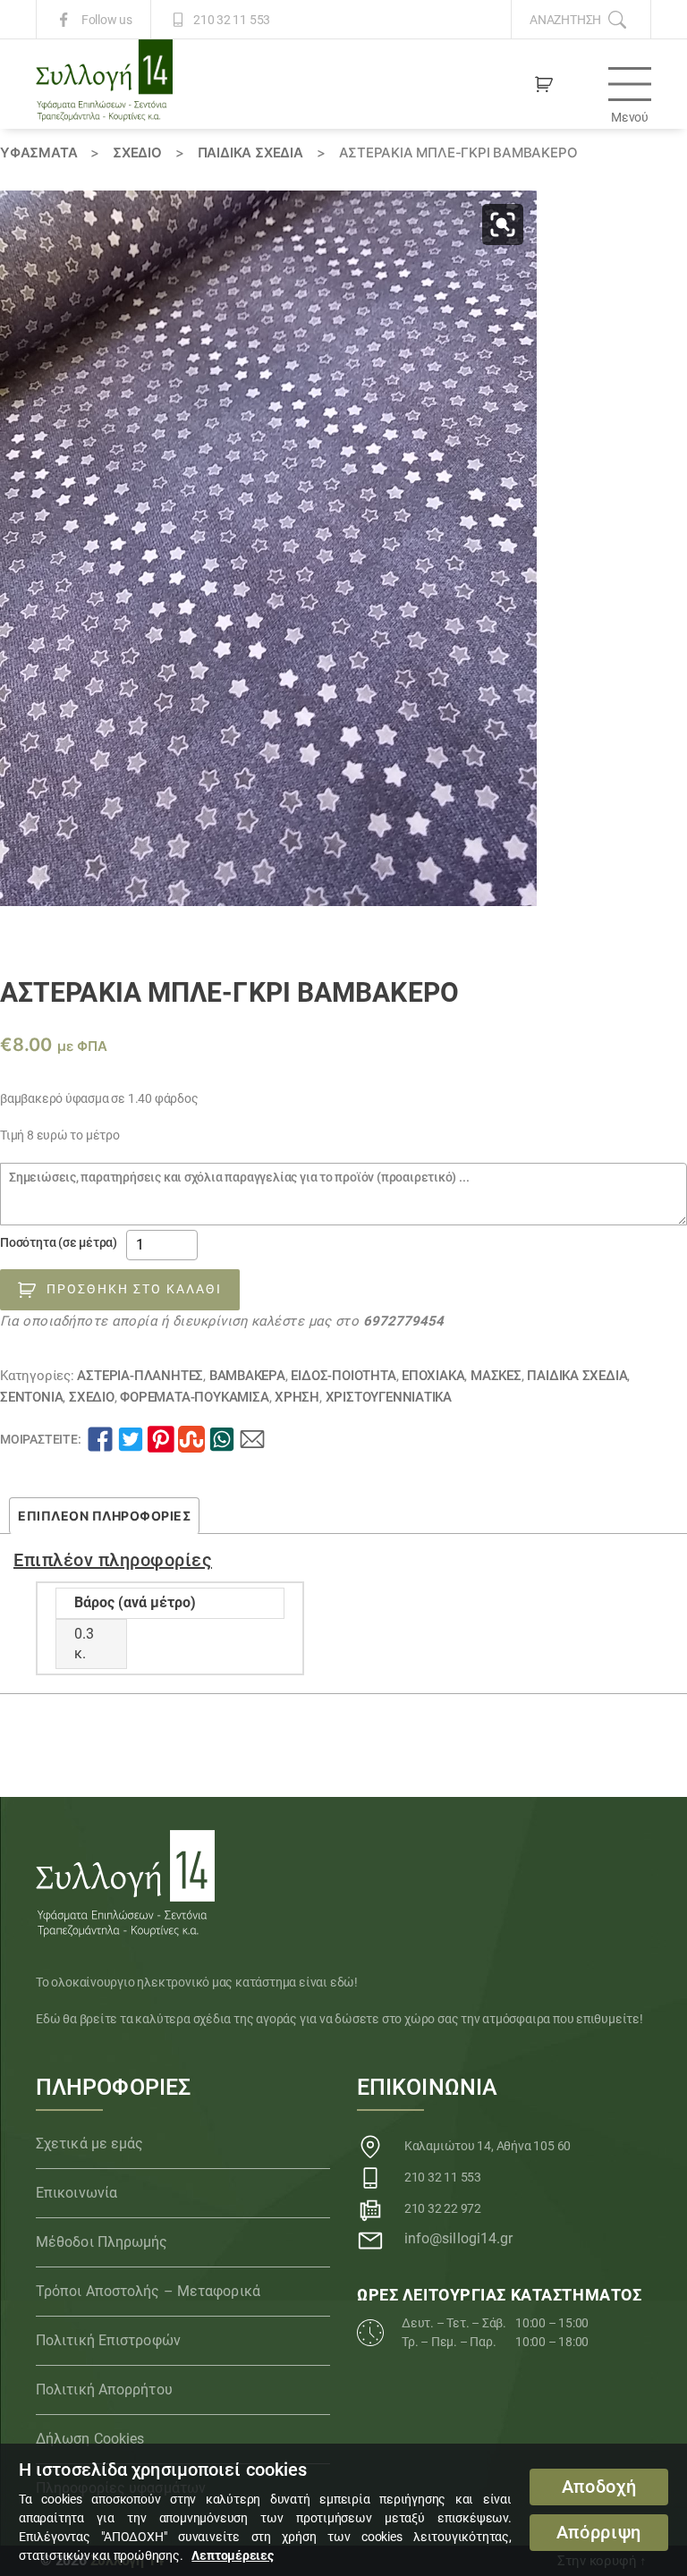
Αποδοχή (599, 2487)
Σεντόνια (31, 1397)
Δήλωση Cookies (90, 2439)
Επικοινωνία (76, 2193)
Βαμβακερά (247, 1376)
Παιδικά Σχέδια (250, 153)
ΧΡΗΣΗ (297, 1397)
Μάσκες (496, 1376)
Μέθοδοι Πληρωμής (102, 2242)
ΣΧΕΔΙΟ (137, 153)
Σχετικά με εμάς (90, 2144)
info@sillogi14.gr (459, 2238)
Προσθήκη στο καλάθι (134, 1289)
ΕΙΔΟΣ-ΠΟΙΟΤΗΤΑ (343, 1376)
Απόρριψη (599, 2533)
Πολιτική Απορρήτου (104, 2390)
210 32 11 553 (232, 20)
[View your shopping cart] (544, 84)
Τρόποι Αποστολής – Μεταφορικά (148, 2291)
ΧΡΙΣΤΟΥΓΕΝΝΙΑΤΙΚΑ (389, 1397)
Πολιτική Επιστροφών (108, 2340)
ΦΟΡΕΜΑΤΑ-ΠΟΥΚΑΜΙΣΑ (194, 1397)
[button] (503, 225)
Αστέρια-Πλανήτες (140, 1376)
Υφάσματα (38, 153)
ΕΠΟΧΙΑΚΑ (433, 1376)
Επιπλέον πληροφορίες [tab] (104, 1516)
